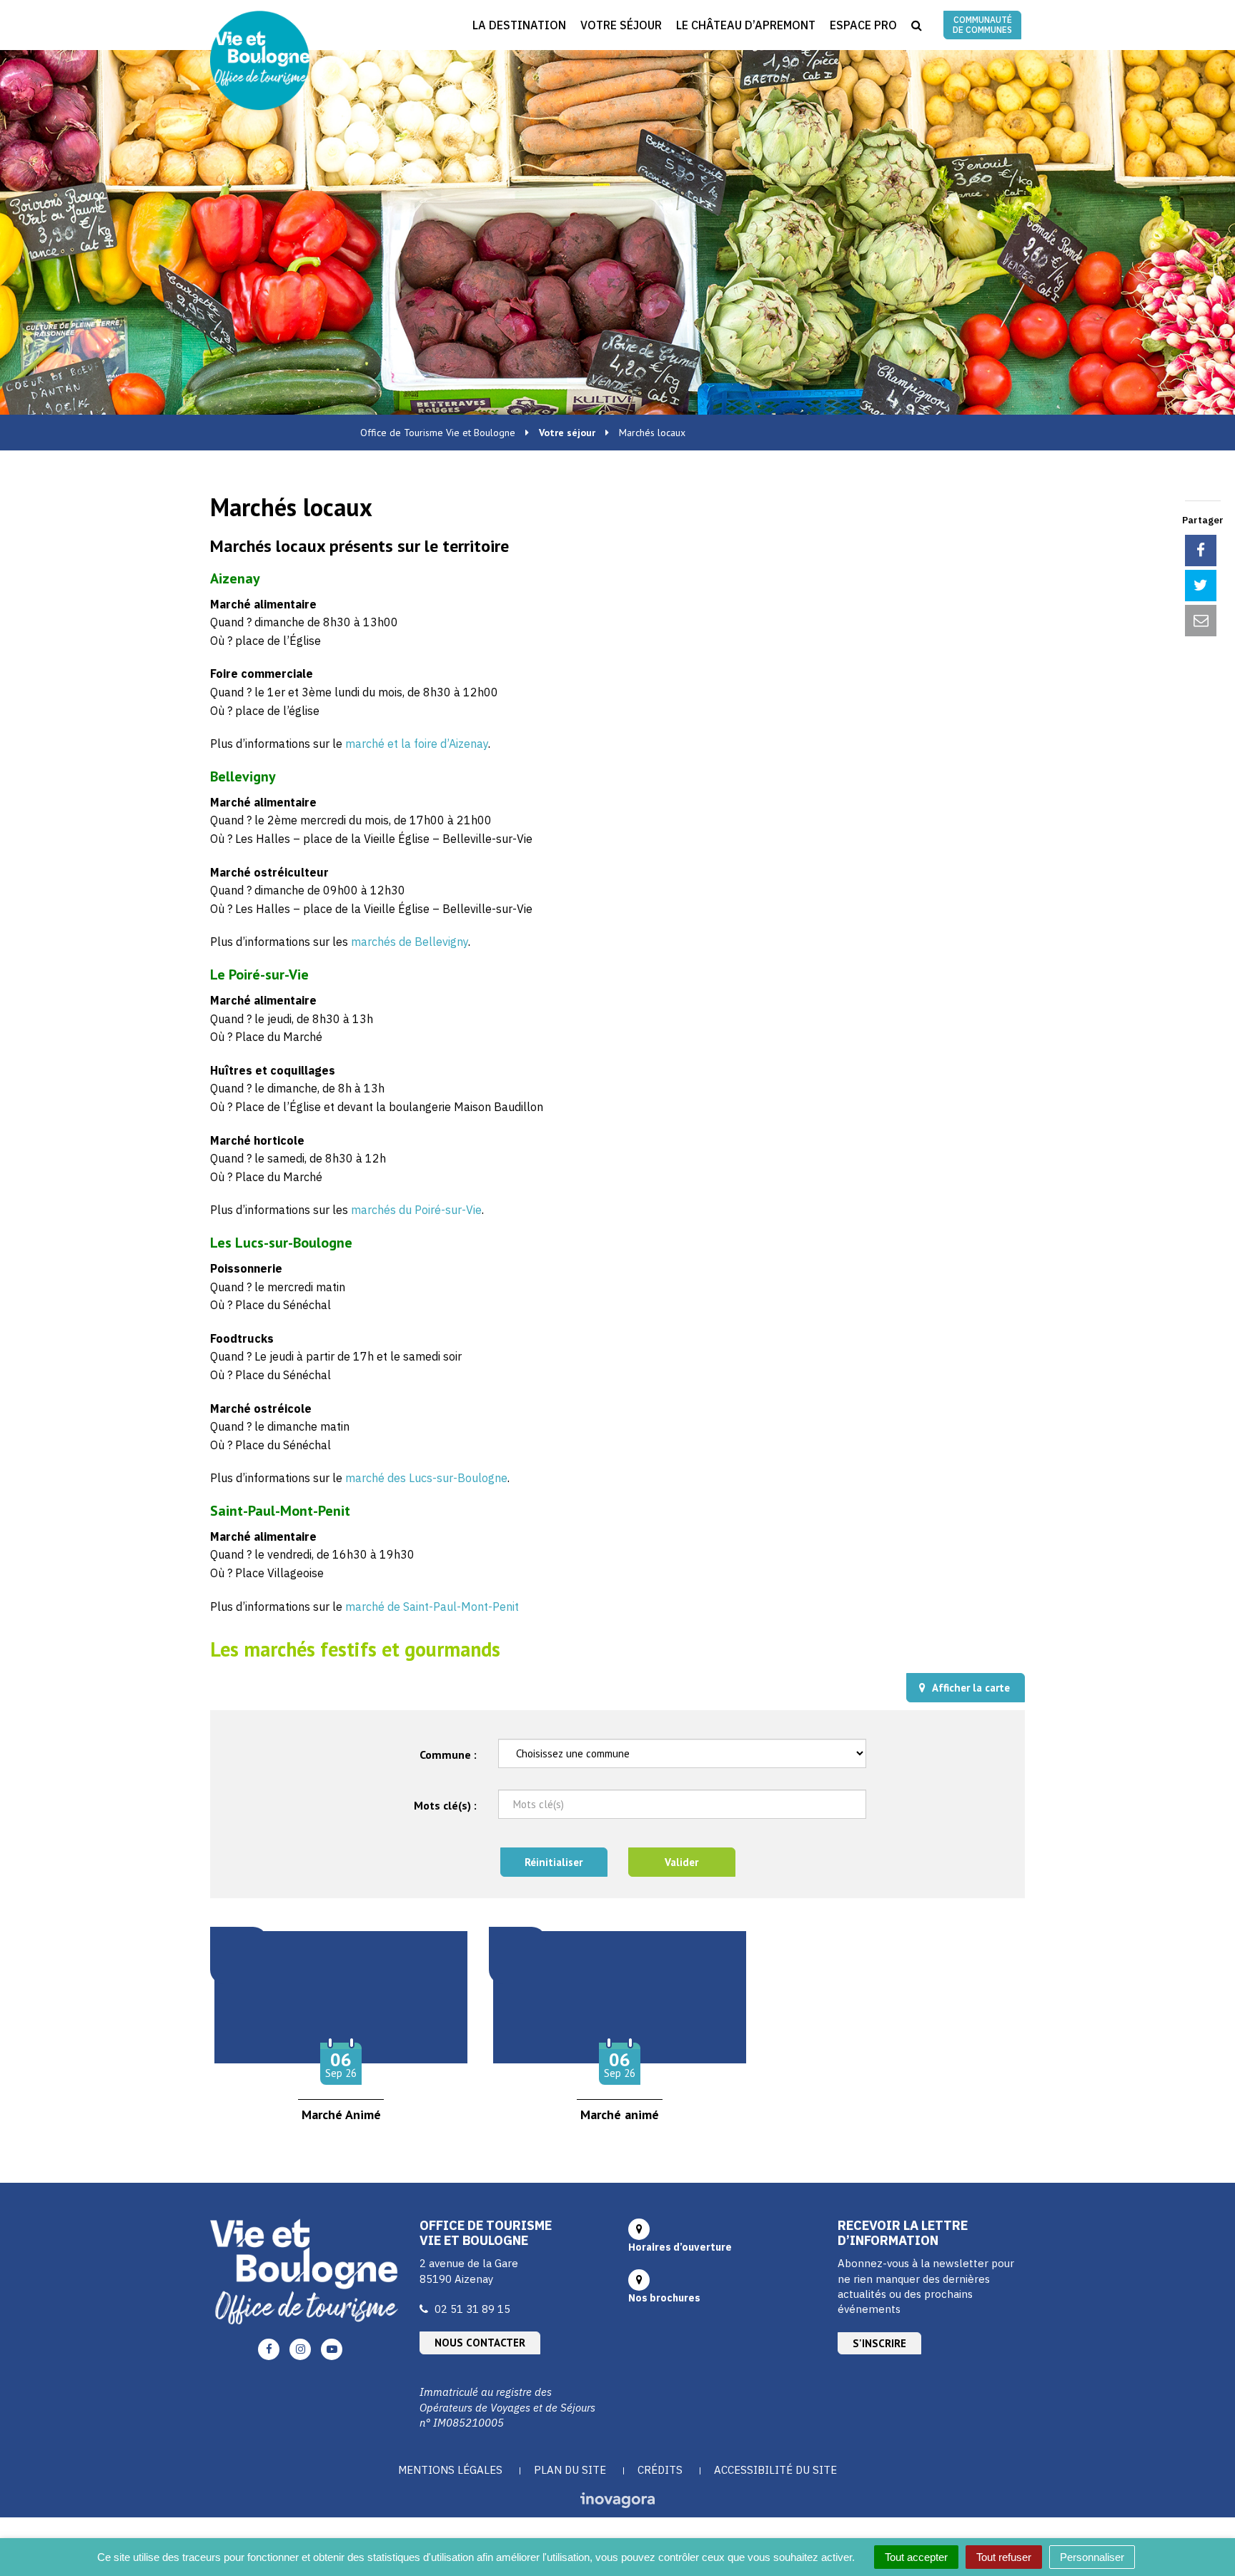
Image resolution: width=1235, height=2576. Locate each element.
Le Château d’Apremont (746, 25)
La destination (519, 25)
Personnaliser (1092, 2557)
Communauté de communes (982, 25)
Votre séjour (621, 25)
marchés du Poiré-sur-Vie (416, 1210)
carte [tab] (971, 1688)
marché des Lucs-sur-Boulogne (426, 1478)
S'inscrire (879, 2343)
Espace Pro (863, 25)
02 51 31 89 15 (472, 2309)
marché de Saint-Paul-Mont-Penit (432, 1607)
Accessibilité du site (775, 2470)
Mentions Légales (450, 2470)
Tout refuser (1004, 2557)
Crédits (660, 2470)
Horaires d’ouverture (680, 2247)
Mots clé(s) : (445, 1805)
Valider (681, 1862)
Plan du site (570, 2470)
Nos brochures (664, 2298)
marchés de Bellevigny (410, 942)
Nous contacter (480, 2343)
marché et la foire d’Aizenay (417, 744)
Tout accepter (916, 2557)
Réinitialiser (554, 1862)
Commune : (448, 1755)
